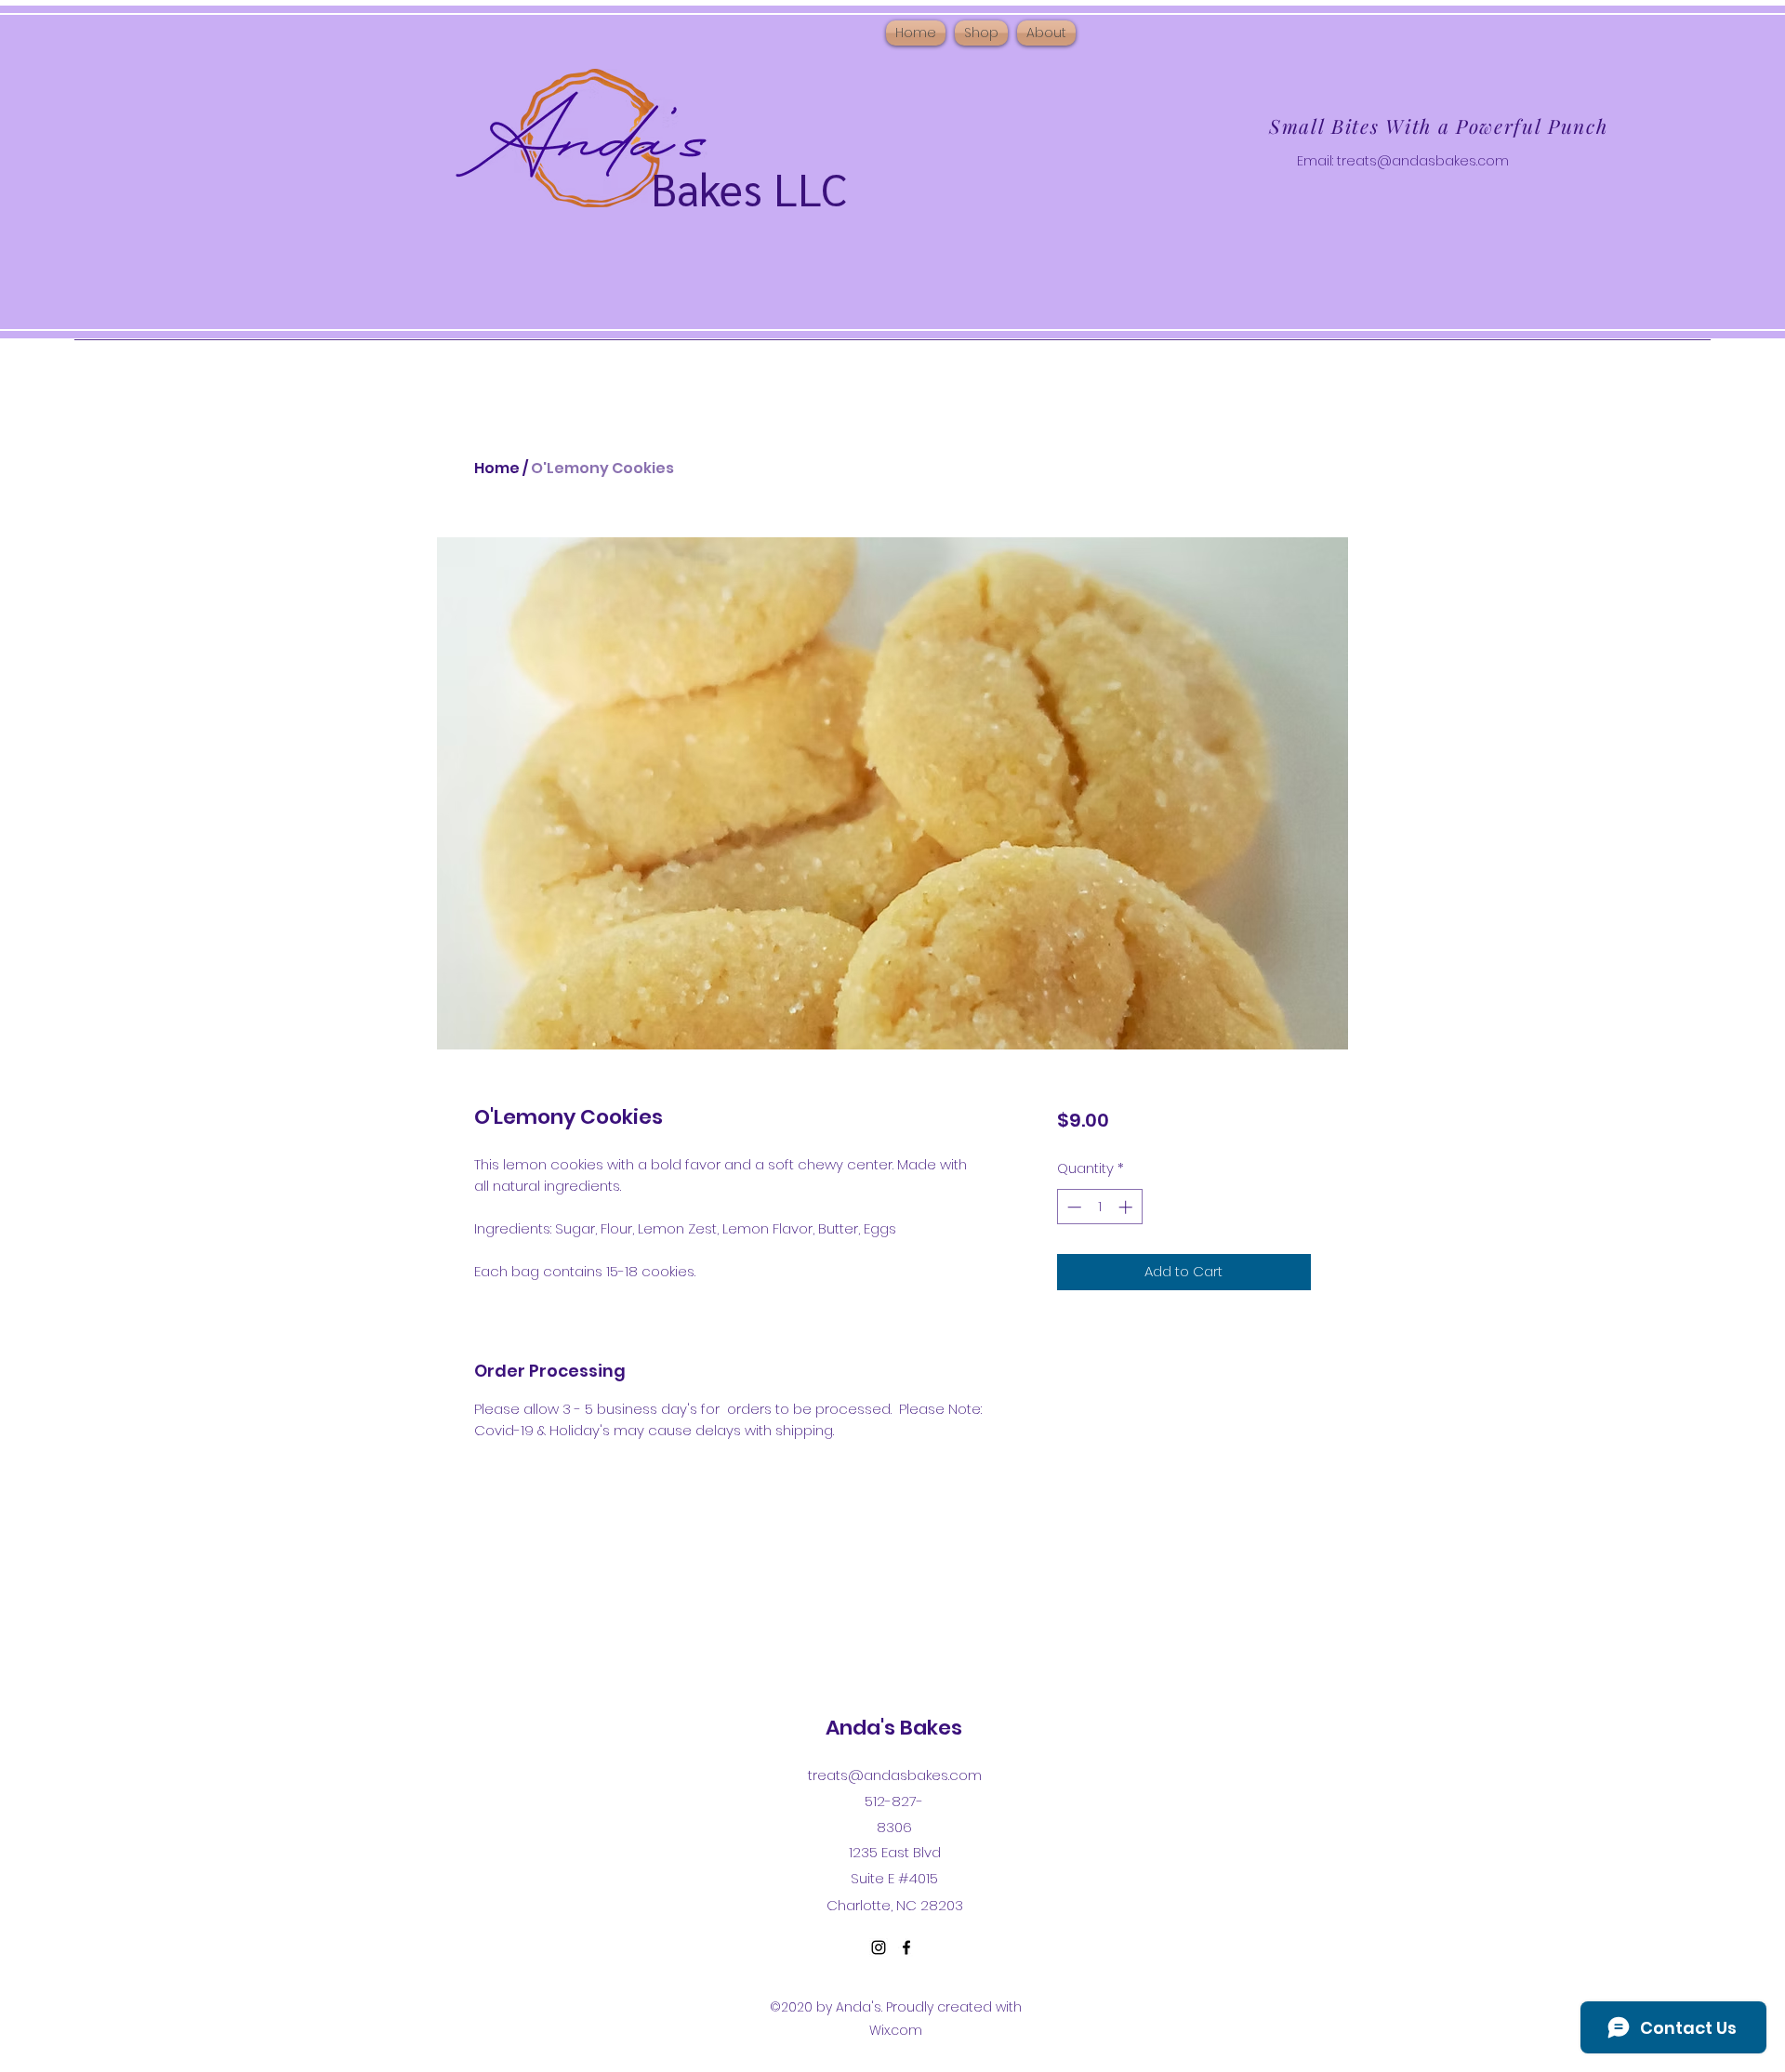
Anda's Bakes (894, 1728)
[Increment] (1127, 1207)
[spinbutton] (1099, 1207)
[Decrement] (1072, 1207)
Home (497, 468)
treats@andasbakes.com (1423, 161)
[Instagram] (879, 1947)
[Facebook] (906, 1947)
